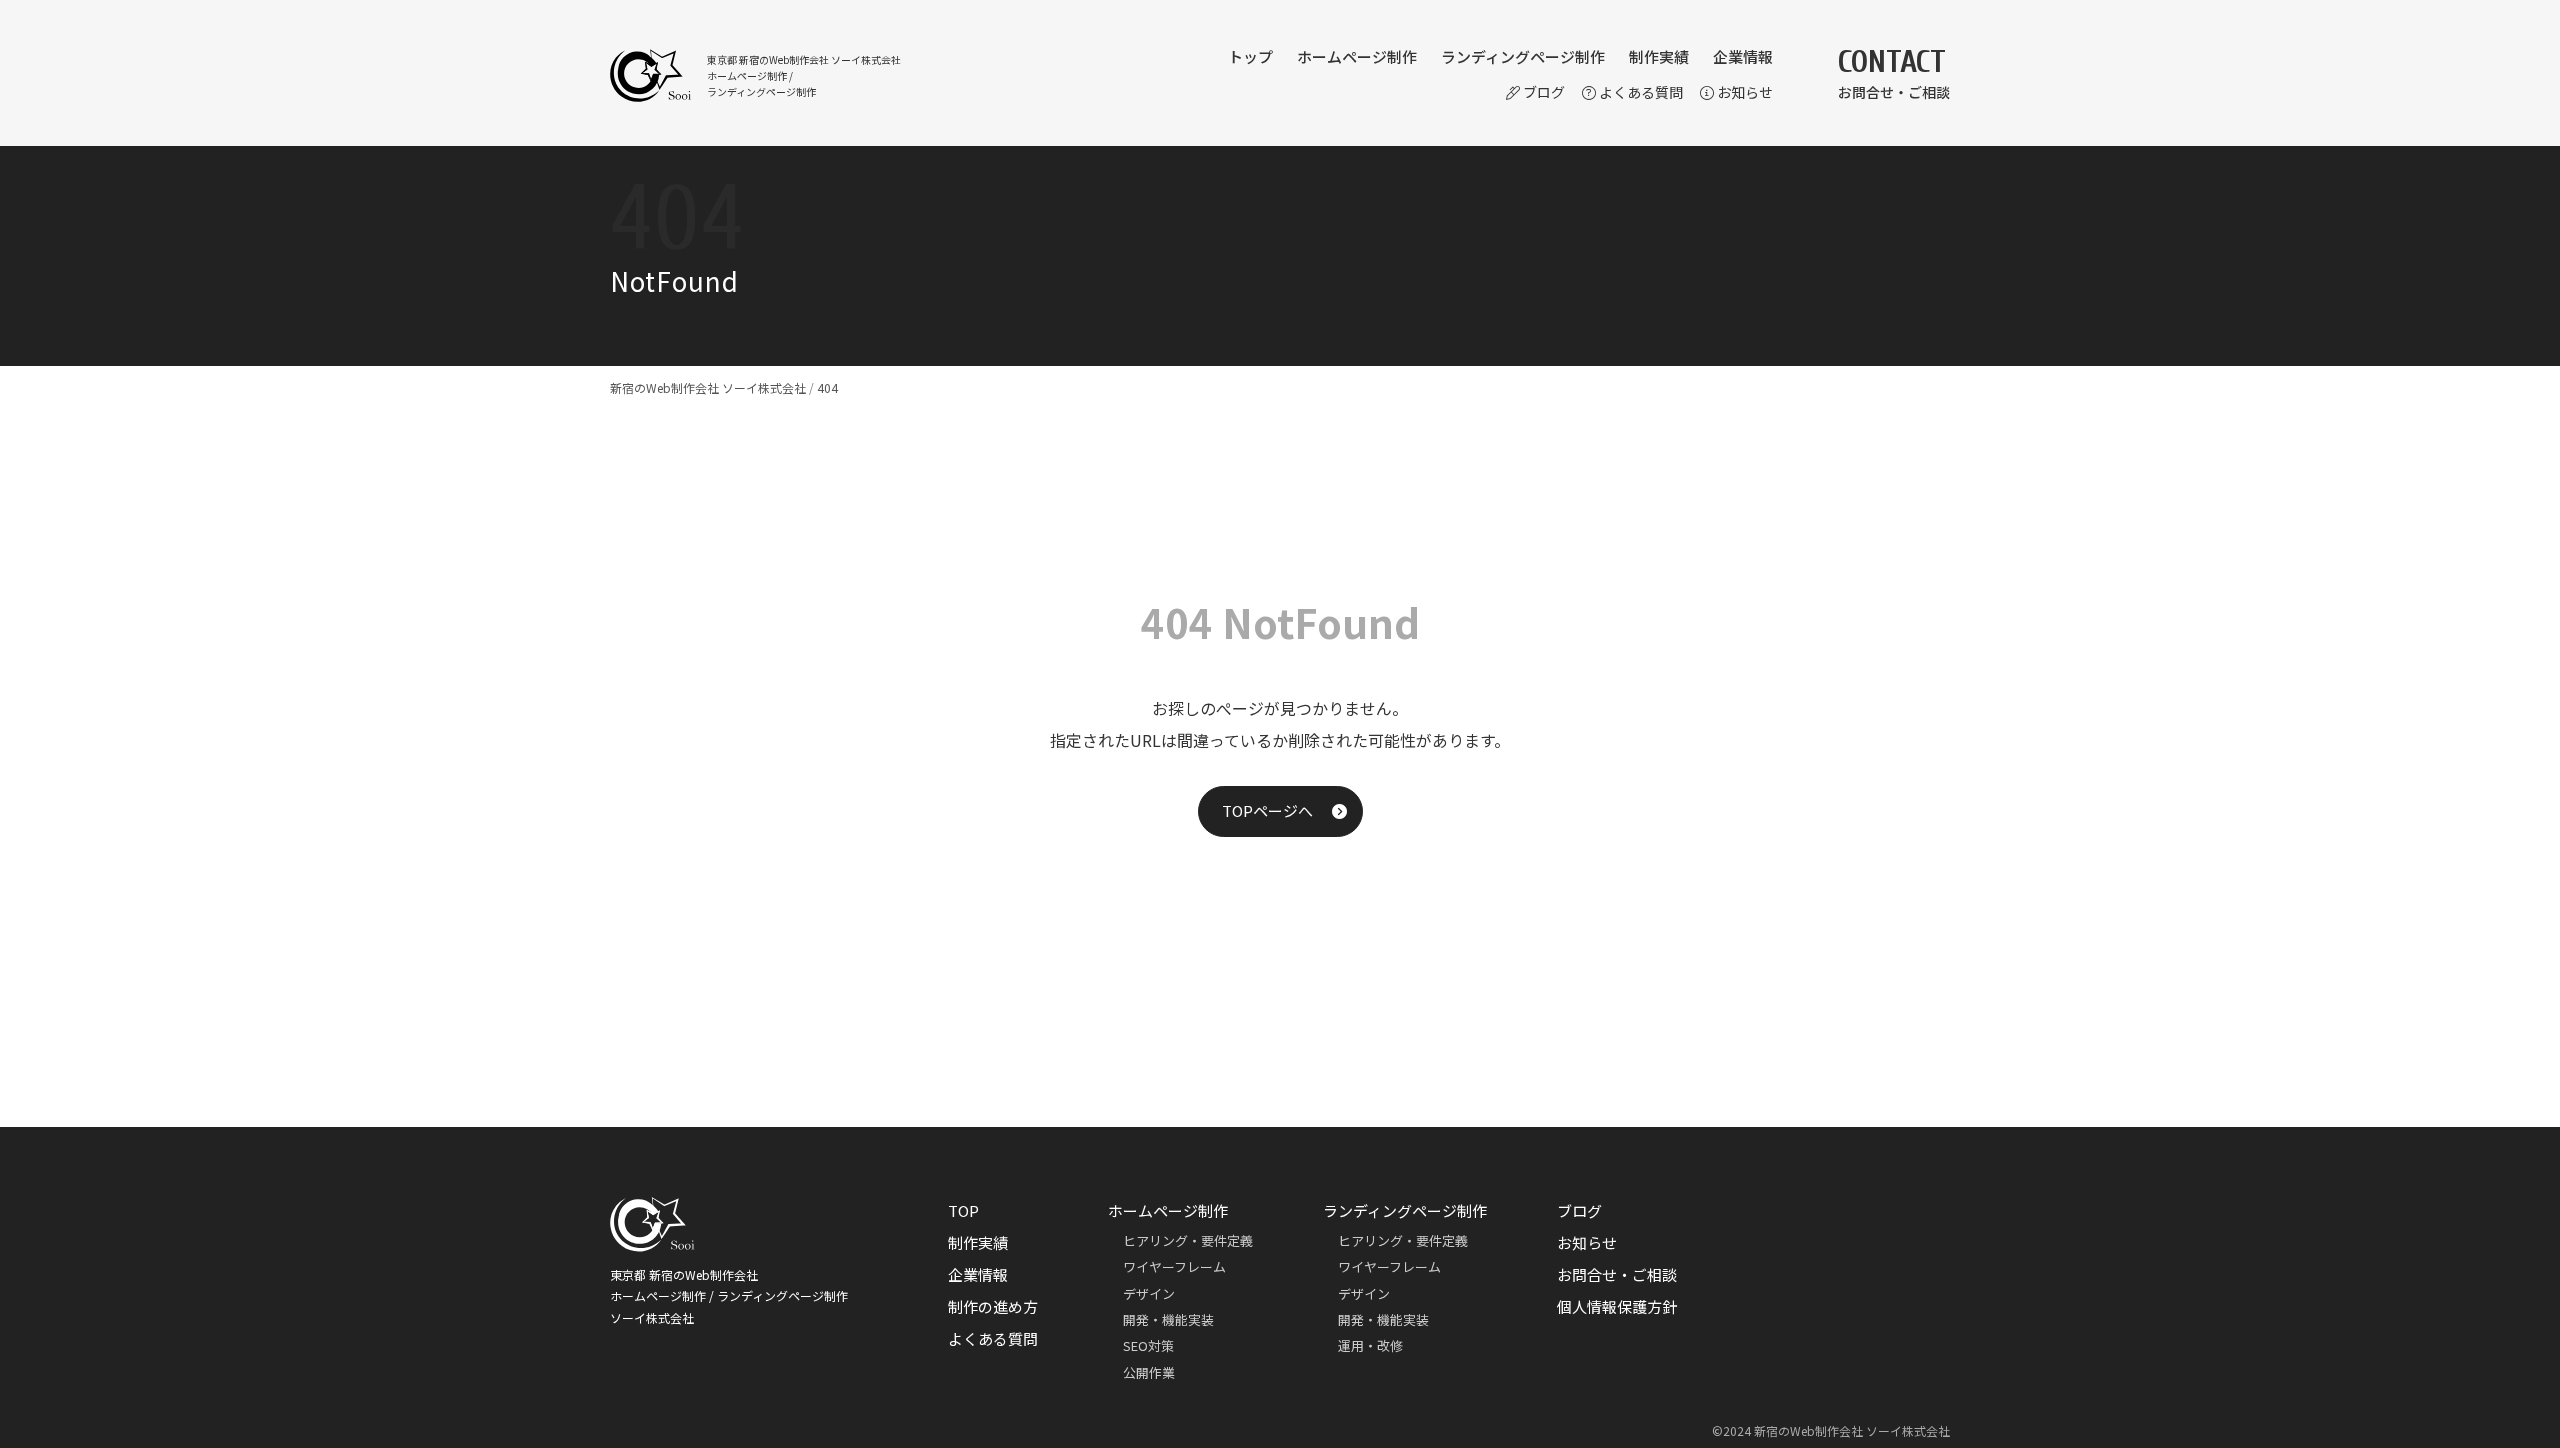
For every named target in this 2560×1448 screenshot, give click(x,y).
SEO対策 (1148, 1345)
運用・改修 (1370, 1345)
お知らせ (1745, 92)
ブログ (1544, 92)
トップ (1250, 56)
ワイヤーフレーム (1174, 1266)
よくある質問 (1641, 92)
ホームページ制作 (1357, 56)
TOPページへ (1267, 810)
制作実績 (1659, 56)
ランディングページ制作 (1523, 56)
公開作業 (1149, 1372)
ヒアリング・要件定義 (1188, 1240)
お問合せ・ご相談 (1617, 1274)
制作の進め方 (993, 1306)
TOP (963, 1210)
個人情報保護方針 (1617, 1306)
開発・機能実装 (1168, 1319)
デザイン (1149, 1293)
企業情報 (1743, 56)
